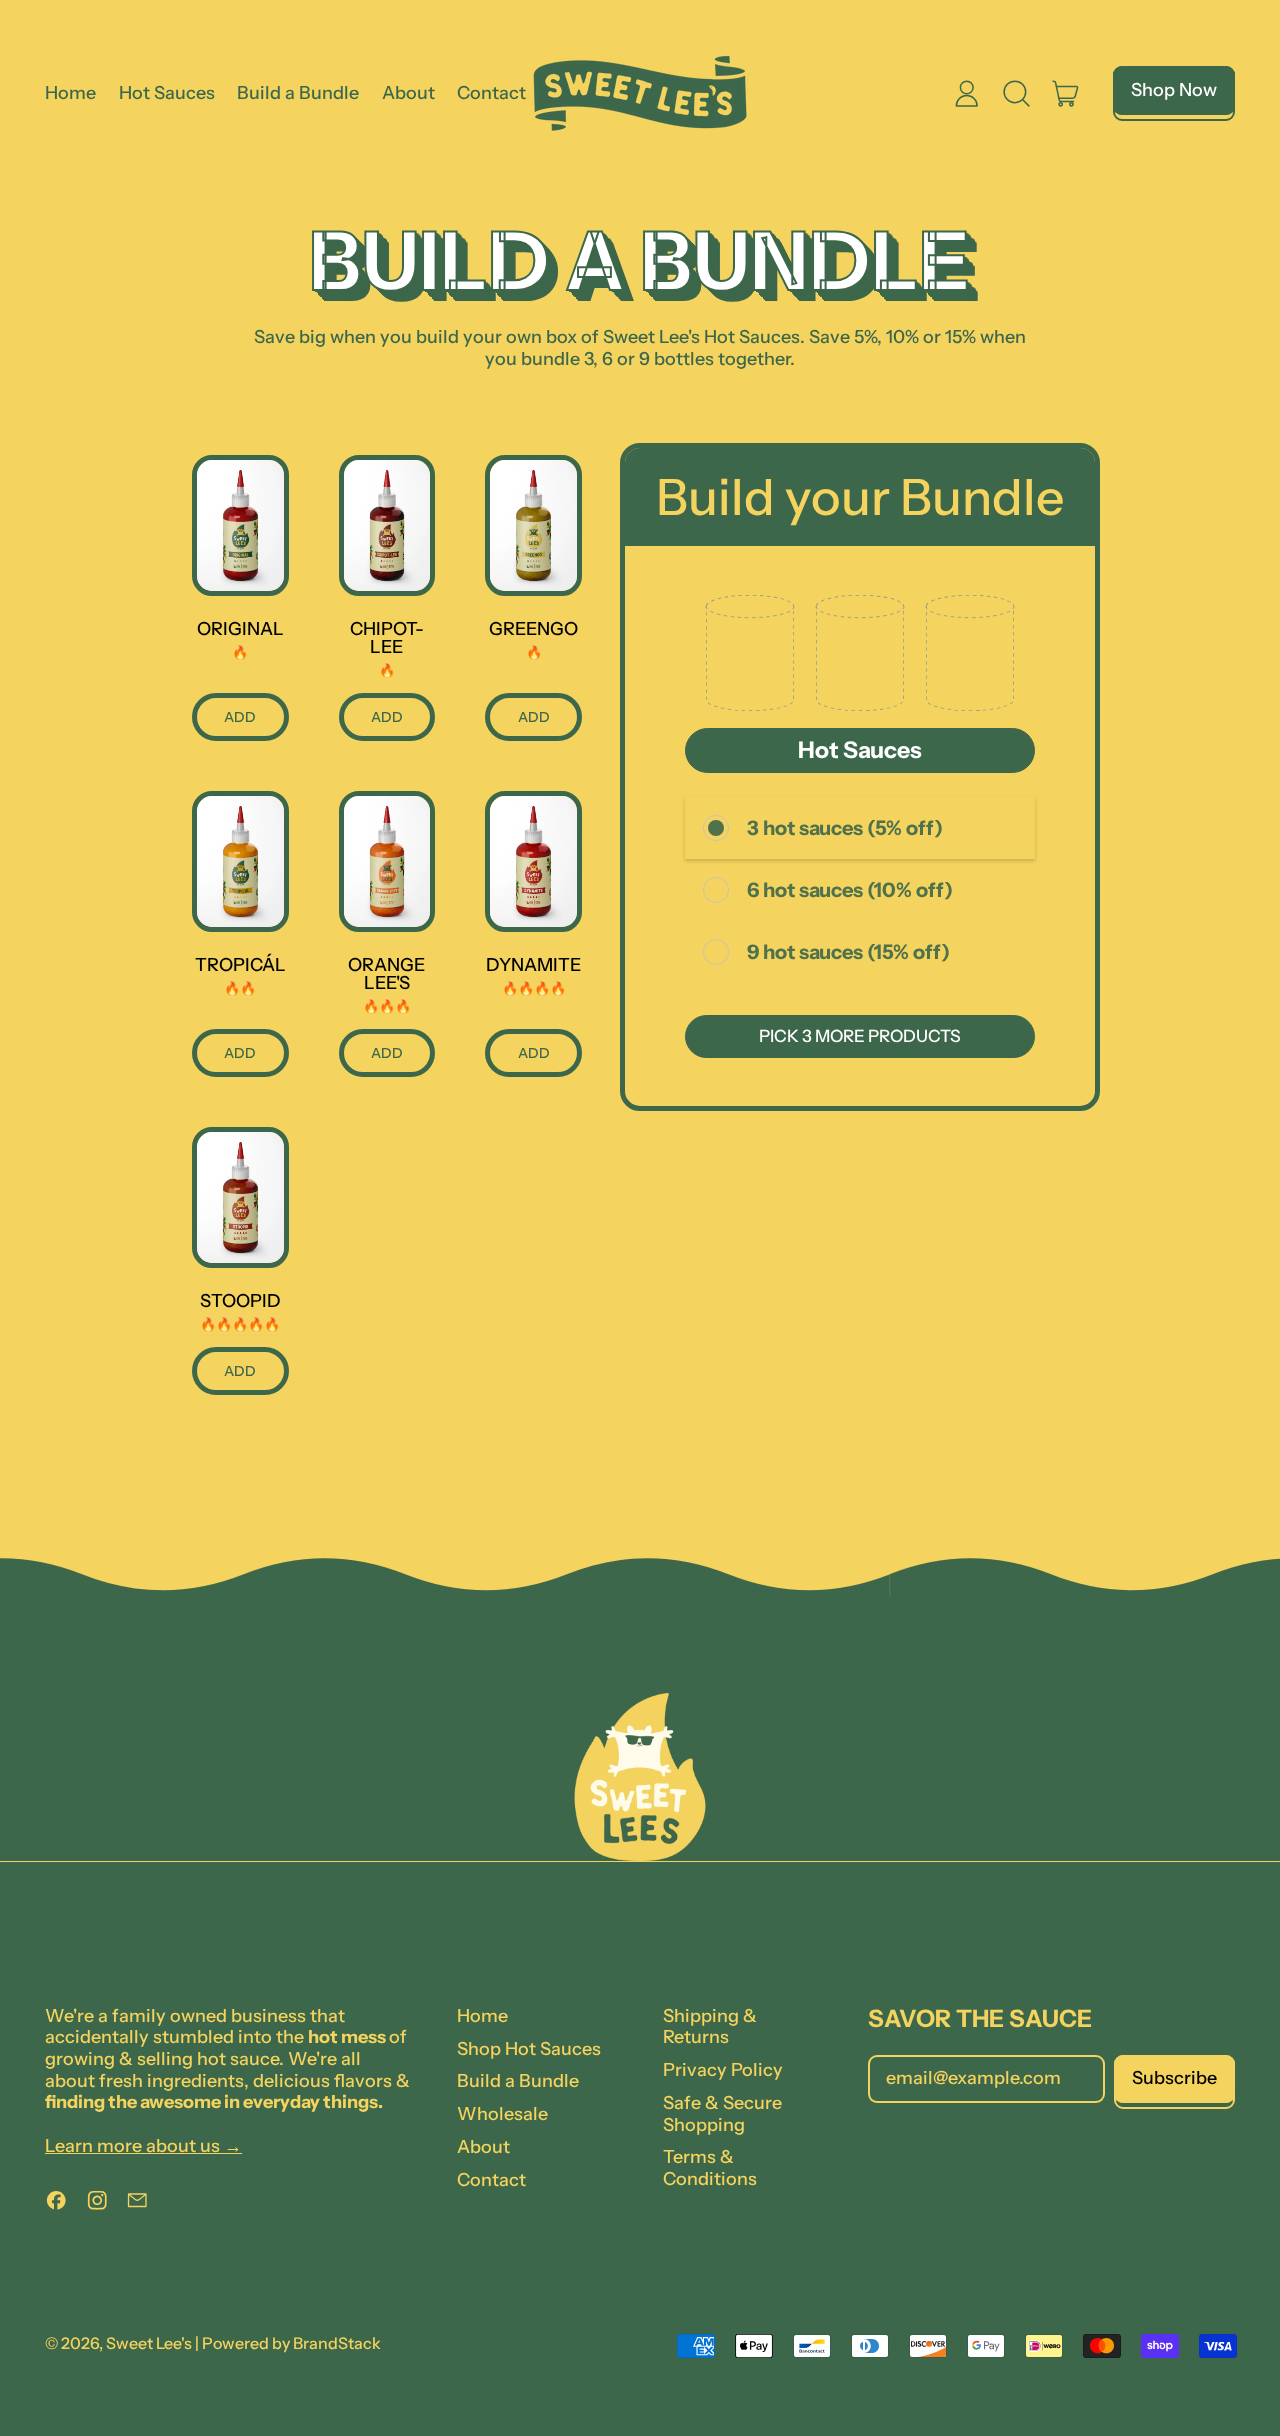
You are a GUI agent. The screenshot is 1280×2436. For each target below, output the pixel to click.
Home (70, 93)
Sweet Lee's (149, 2343)
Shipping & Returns (710, 2027)
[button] (1017, 94)
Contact (491, 93)
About (408, 93)
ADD (240, 717)
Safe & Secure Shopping (722, 2114)
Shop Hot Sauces (529, 2049)
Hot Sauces (167, 93)
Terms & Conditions (710, 2168)
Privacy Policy (723, 2070)
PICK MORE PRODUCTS (860, 1036)
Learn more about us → (143, 2146)
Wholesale (502, 2114)
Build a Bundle (298, 93)
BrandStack (337, 2343)
